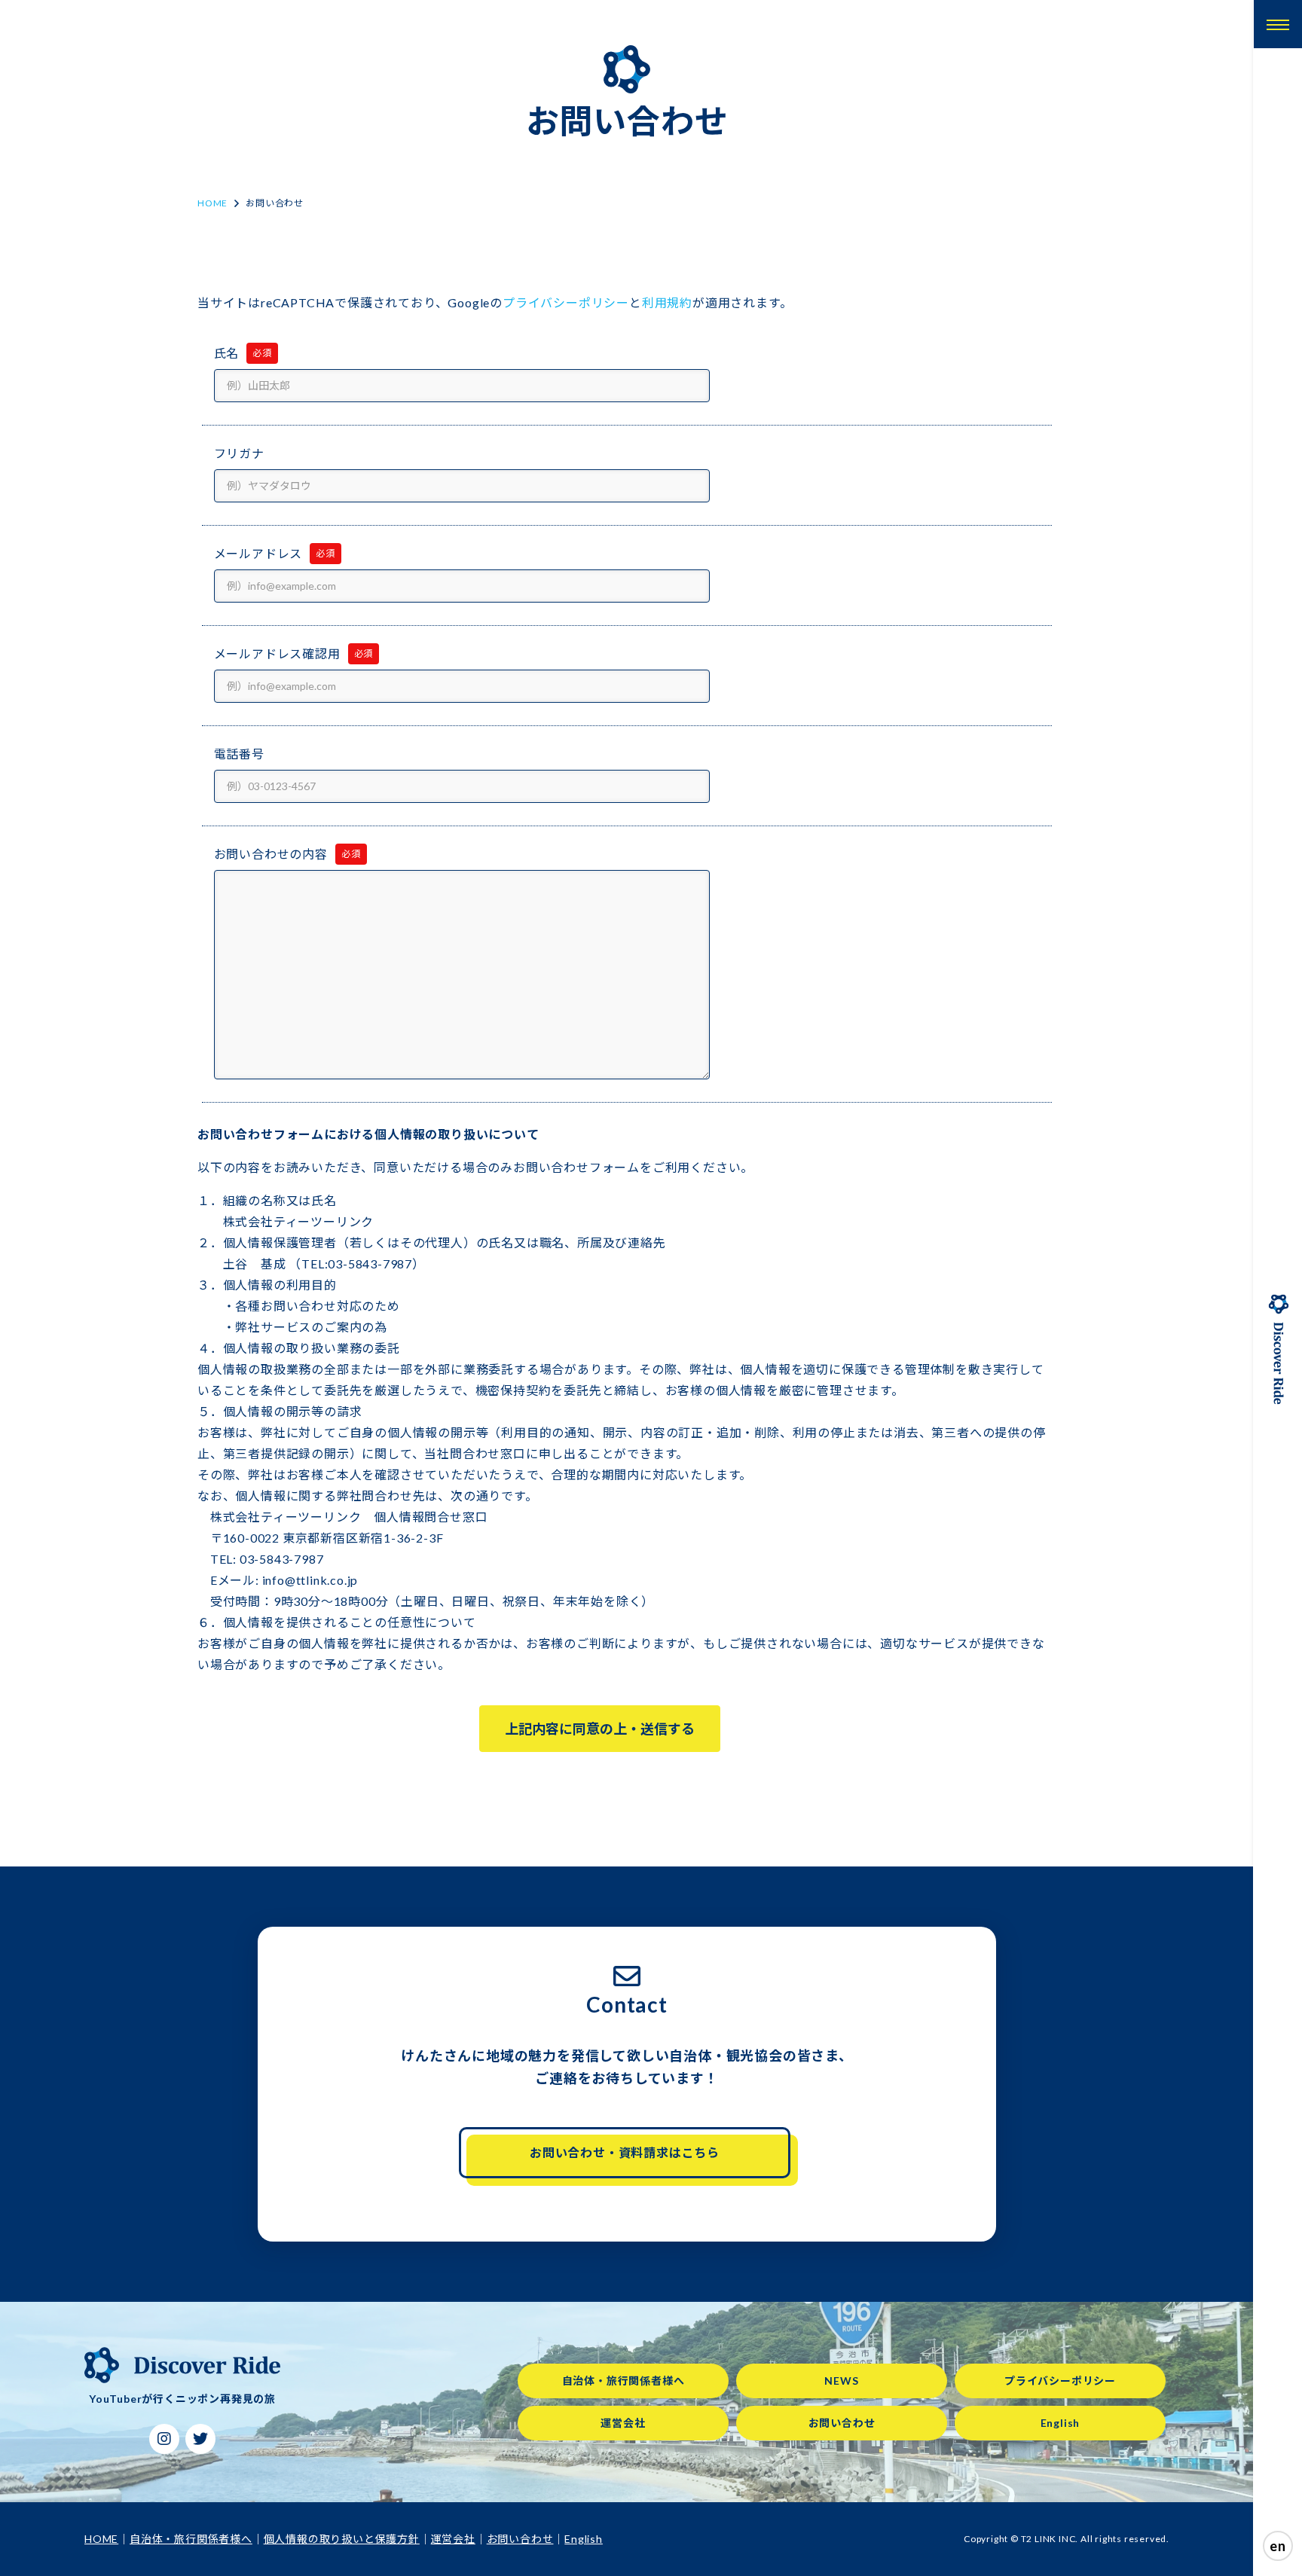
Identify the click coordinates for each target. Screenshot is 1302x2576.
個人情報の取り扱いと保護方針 (342, 2539)
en (1278, 2546)
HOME (212, 203)
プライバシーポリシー (566, 302)
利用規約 (667, 302)
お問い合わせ (842, 2423)
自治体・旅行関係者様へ (623, 2381)
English (1061, 2423)
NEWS (841, 2381)
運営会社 (623, 2423)
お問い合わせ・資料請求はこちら (625, 2152)
